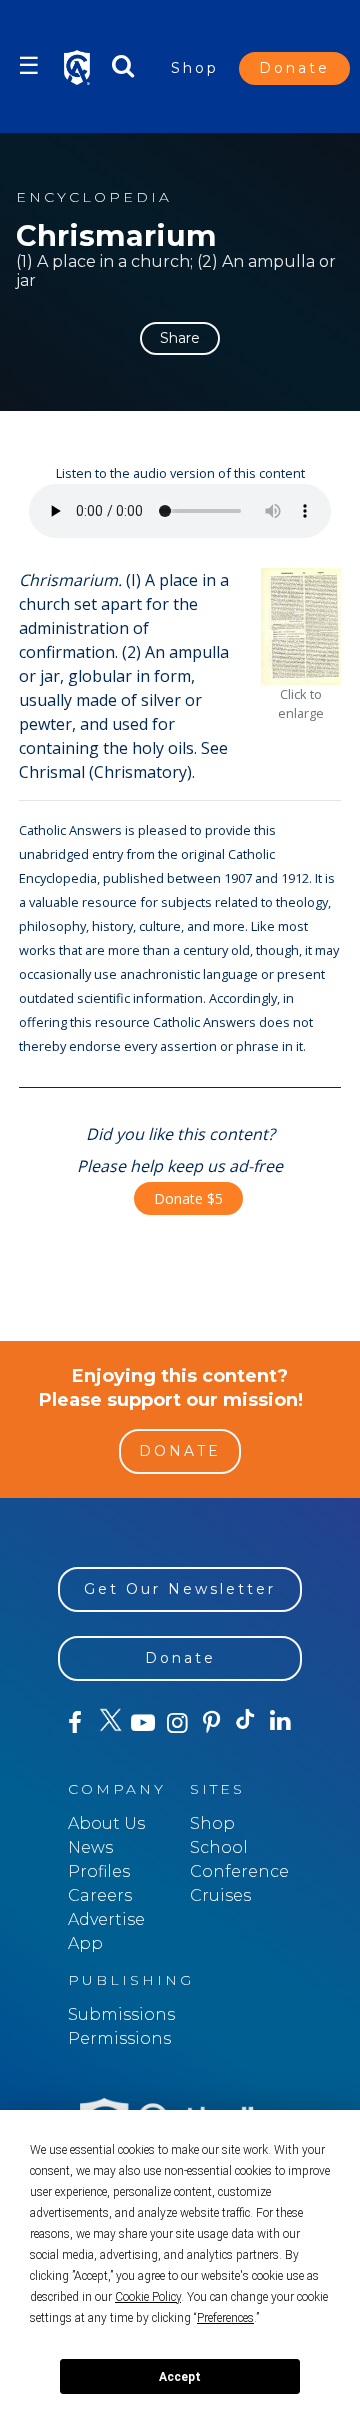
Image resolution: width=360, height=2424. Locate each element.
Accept (180, 2377)
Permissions (119, 2038)
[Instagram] (177, 1723)
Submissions (121, 2014)
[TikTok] (246, 1723)
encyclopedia (94, 197)
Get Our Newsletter (180, 1589)
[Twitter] (109, 1723)
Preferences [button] (225, 2318)
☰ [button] (29, 65)
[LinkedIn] (280, 1722)
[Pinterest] (212, 1723)
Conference (239, 1871)
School (219, 1847)
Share (180, 338)
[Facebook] (75, 1723)
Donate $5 (188, 1198)
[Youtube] (143, 1723)
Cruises (220, 1895)
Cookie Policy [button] (148, 2297)
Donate (294, 68)
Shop (195, 68)
